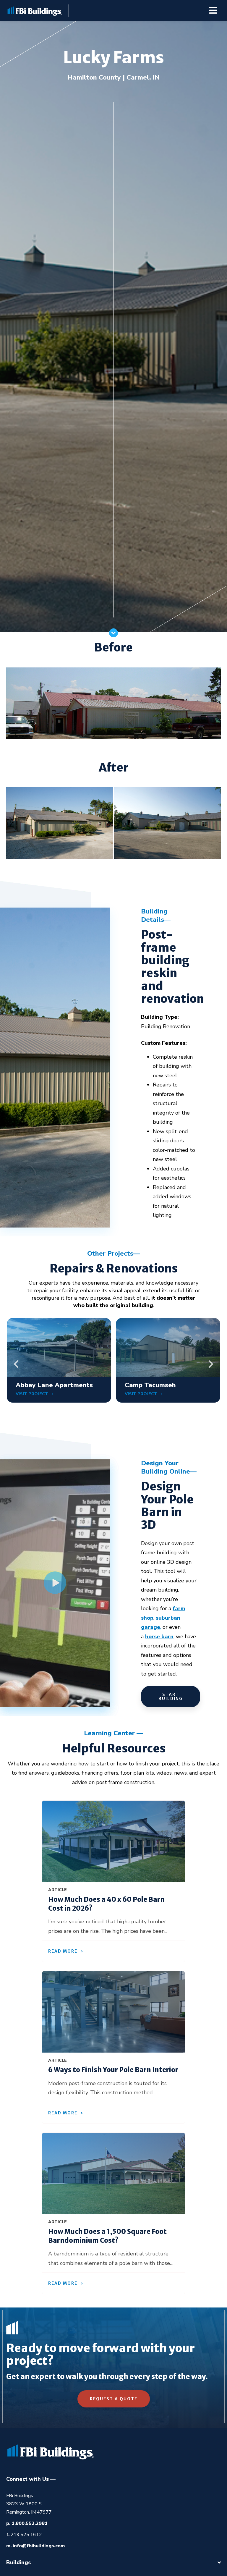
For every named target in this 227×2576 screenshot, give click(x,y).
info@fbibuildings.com (39, 2546)
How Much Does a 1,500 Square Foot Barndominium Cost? (107, 2236)
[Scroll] (113, 636)
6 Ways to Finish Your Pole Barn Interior (113, 2070)
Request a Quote (114, 2399)
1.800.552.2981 (30, 2523)
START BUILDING (171, 1697)
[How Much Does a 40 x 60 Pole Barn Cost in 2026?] (113, 1841)
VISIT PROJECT (33, 1394)
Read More (63, 1951)
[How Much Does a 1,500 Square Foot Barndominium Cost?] (113, 2173)
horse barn (159, 1637)
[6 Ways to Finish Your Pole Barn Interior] (113, 2012)
